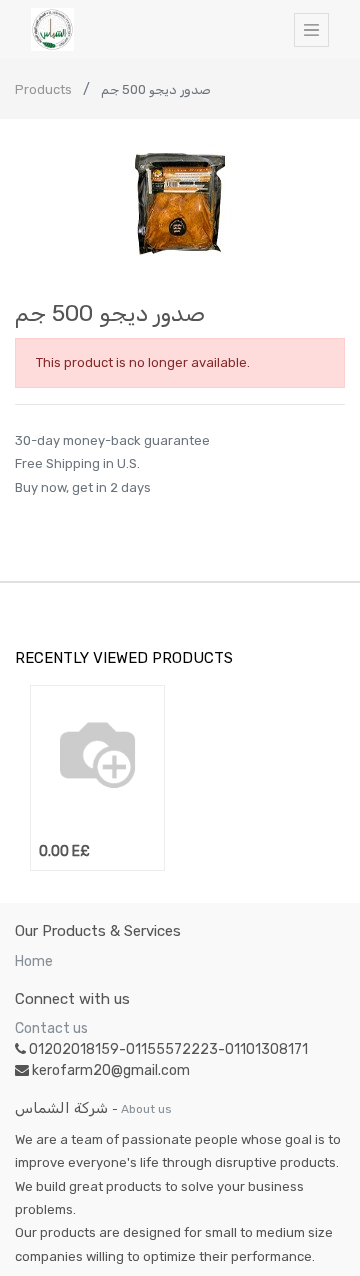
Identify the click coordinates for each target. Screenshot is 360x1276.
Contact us (51, 1028)
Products (43, 89)
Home (34, 961)
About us (146, 1109)
